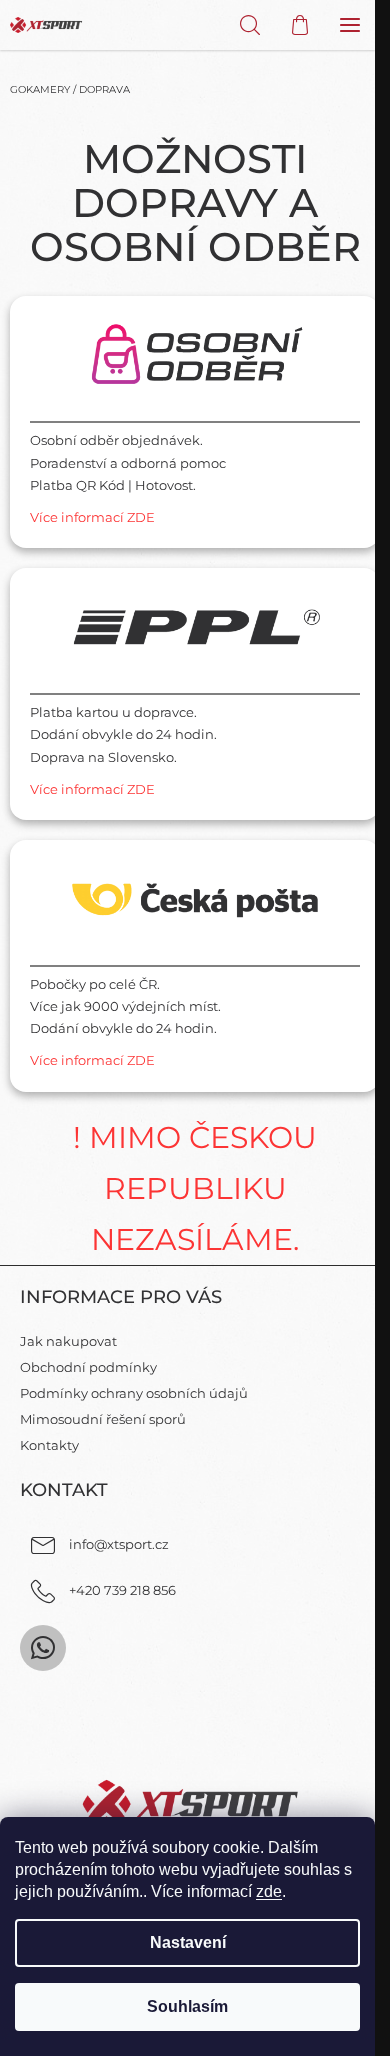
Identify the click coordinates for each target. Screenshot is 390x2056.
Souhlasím (187, 2006)
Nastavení (188, 1942)
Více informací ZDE (92, 517)
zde (269, 1891)
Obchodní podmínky (88, 1367)
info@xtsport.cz (119, 1544)
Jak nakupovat (68, 1341)
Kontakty (49, 1445)
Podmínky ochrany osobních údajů (134, 1393)
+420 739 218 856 (122, 1590)
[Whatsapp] (43, 1648)
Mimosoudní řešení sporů (103, 1419)
